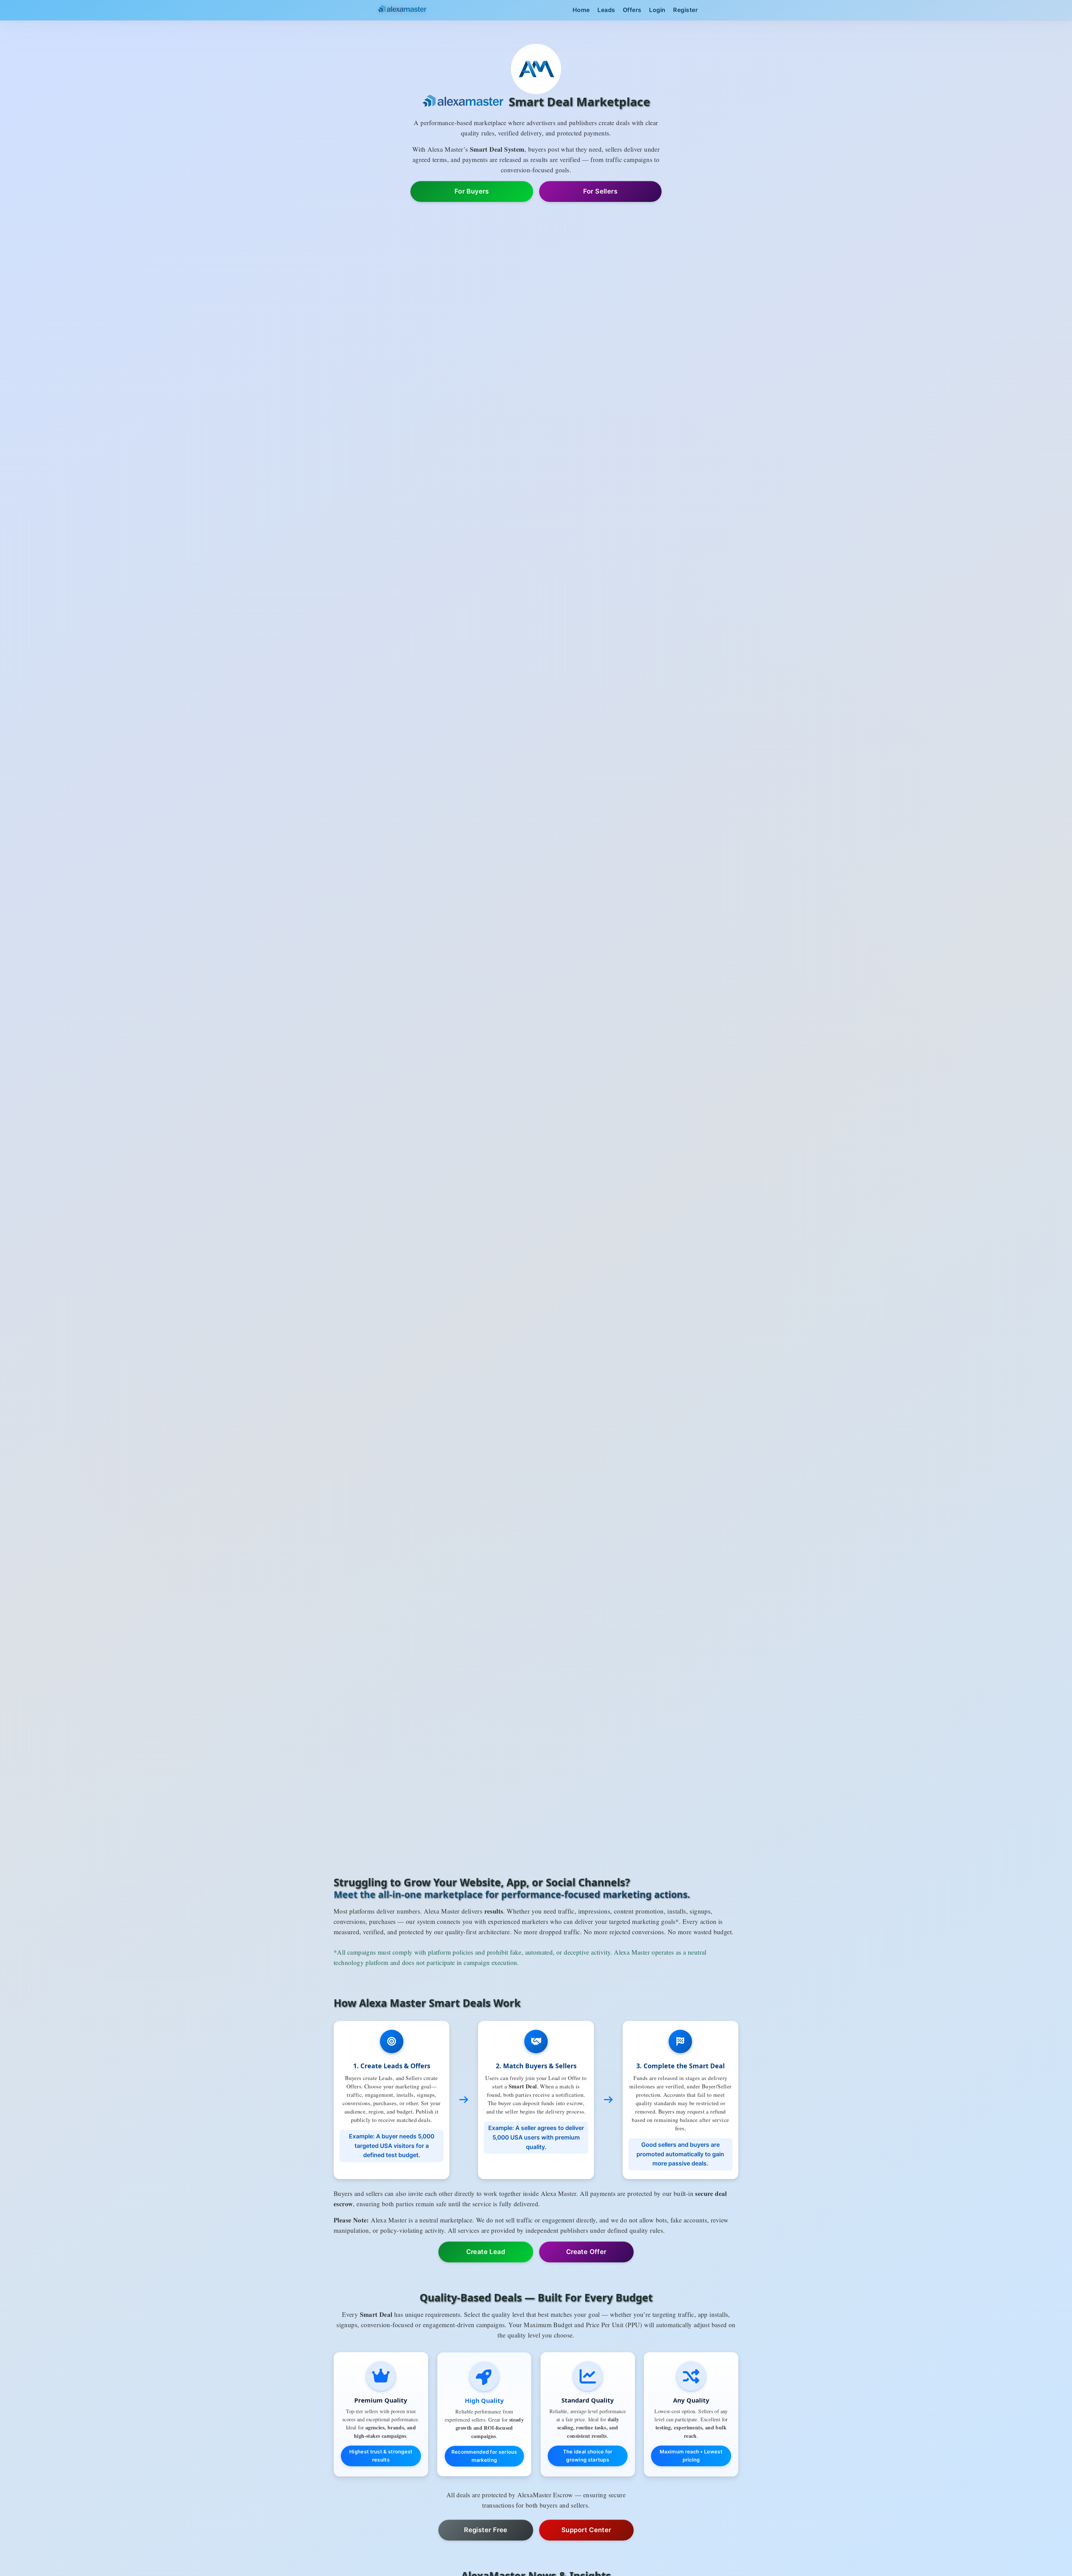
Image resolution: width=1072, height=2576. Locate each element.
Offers (632, 10)
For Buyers (472, 191)
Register (685, 10)
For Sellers (600, 191)
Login (657, 10)
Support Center (586, 2530)
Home (581, 10)
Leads (606, 10)
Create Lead (486, 2252)
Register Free (486, 2530)
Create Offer (586, 2252)
